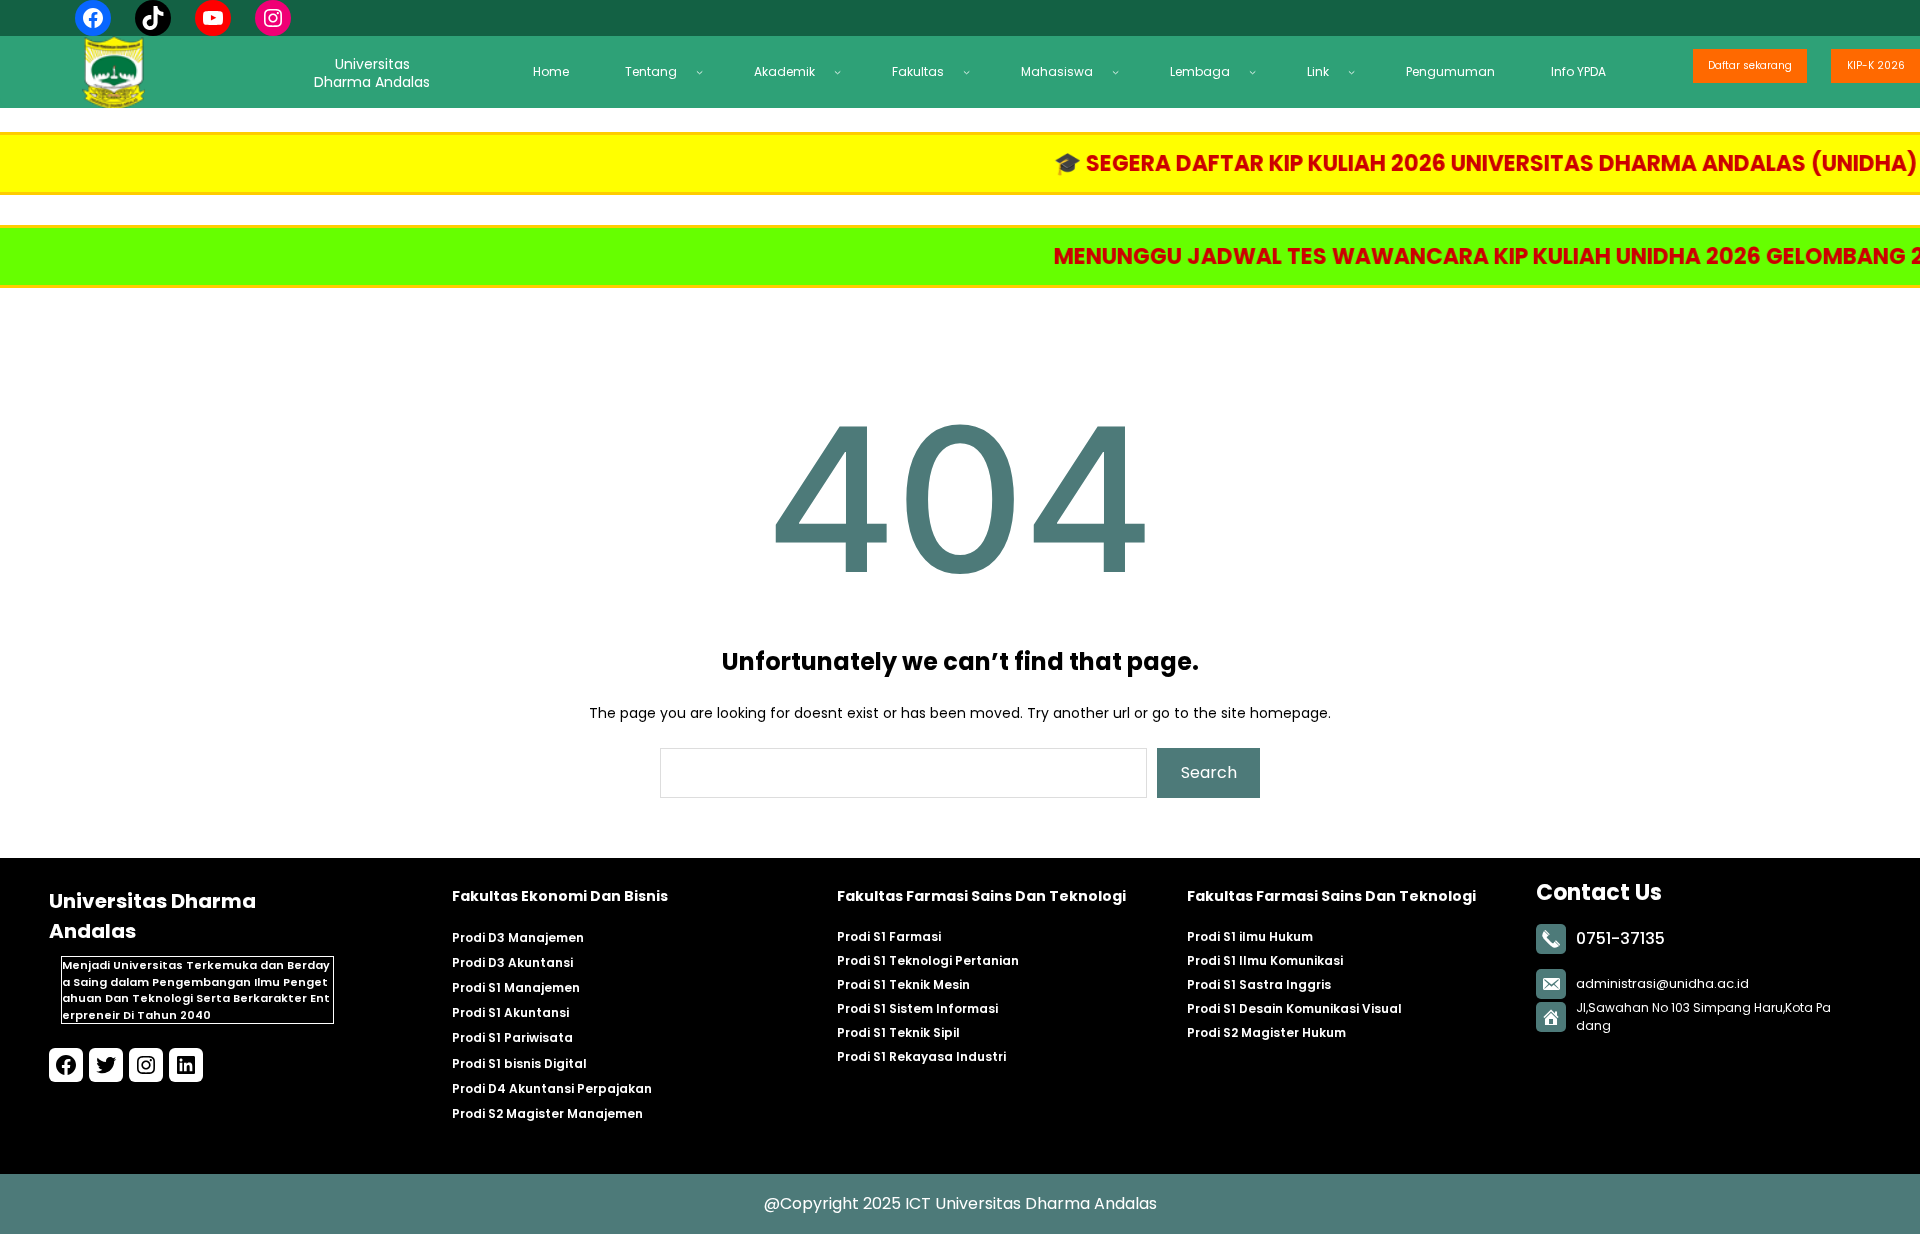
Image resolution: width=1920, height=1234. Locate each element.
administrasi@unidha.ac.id (1662, 983)
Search (1209, 772)
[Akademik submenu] (843, 71)
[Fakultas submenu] (972, 71)
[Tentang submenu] (705, 71)
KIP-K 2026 (1876, 65)
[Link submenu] (1357, 71)
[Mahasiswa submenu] (1121, 71)
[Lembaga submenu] (1258, 71)
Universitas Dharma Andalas (1046, 1203)
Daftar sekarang (1750, 65)
